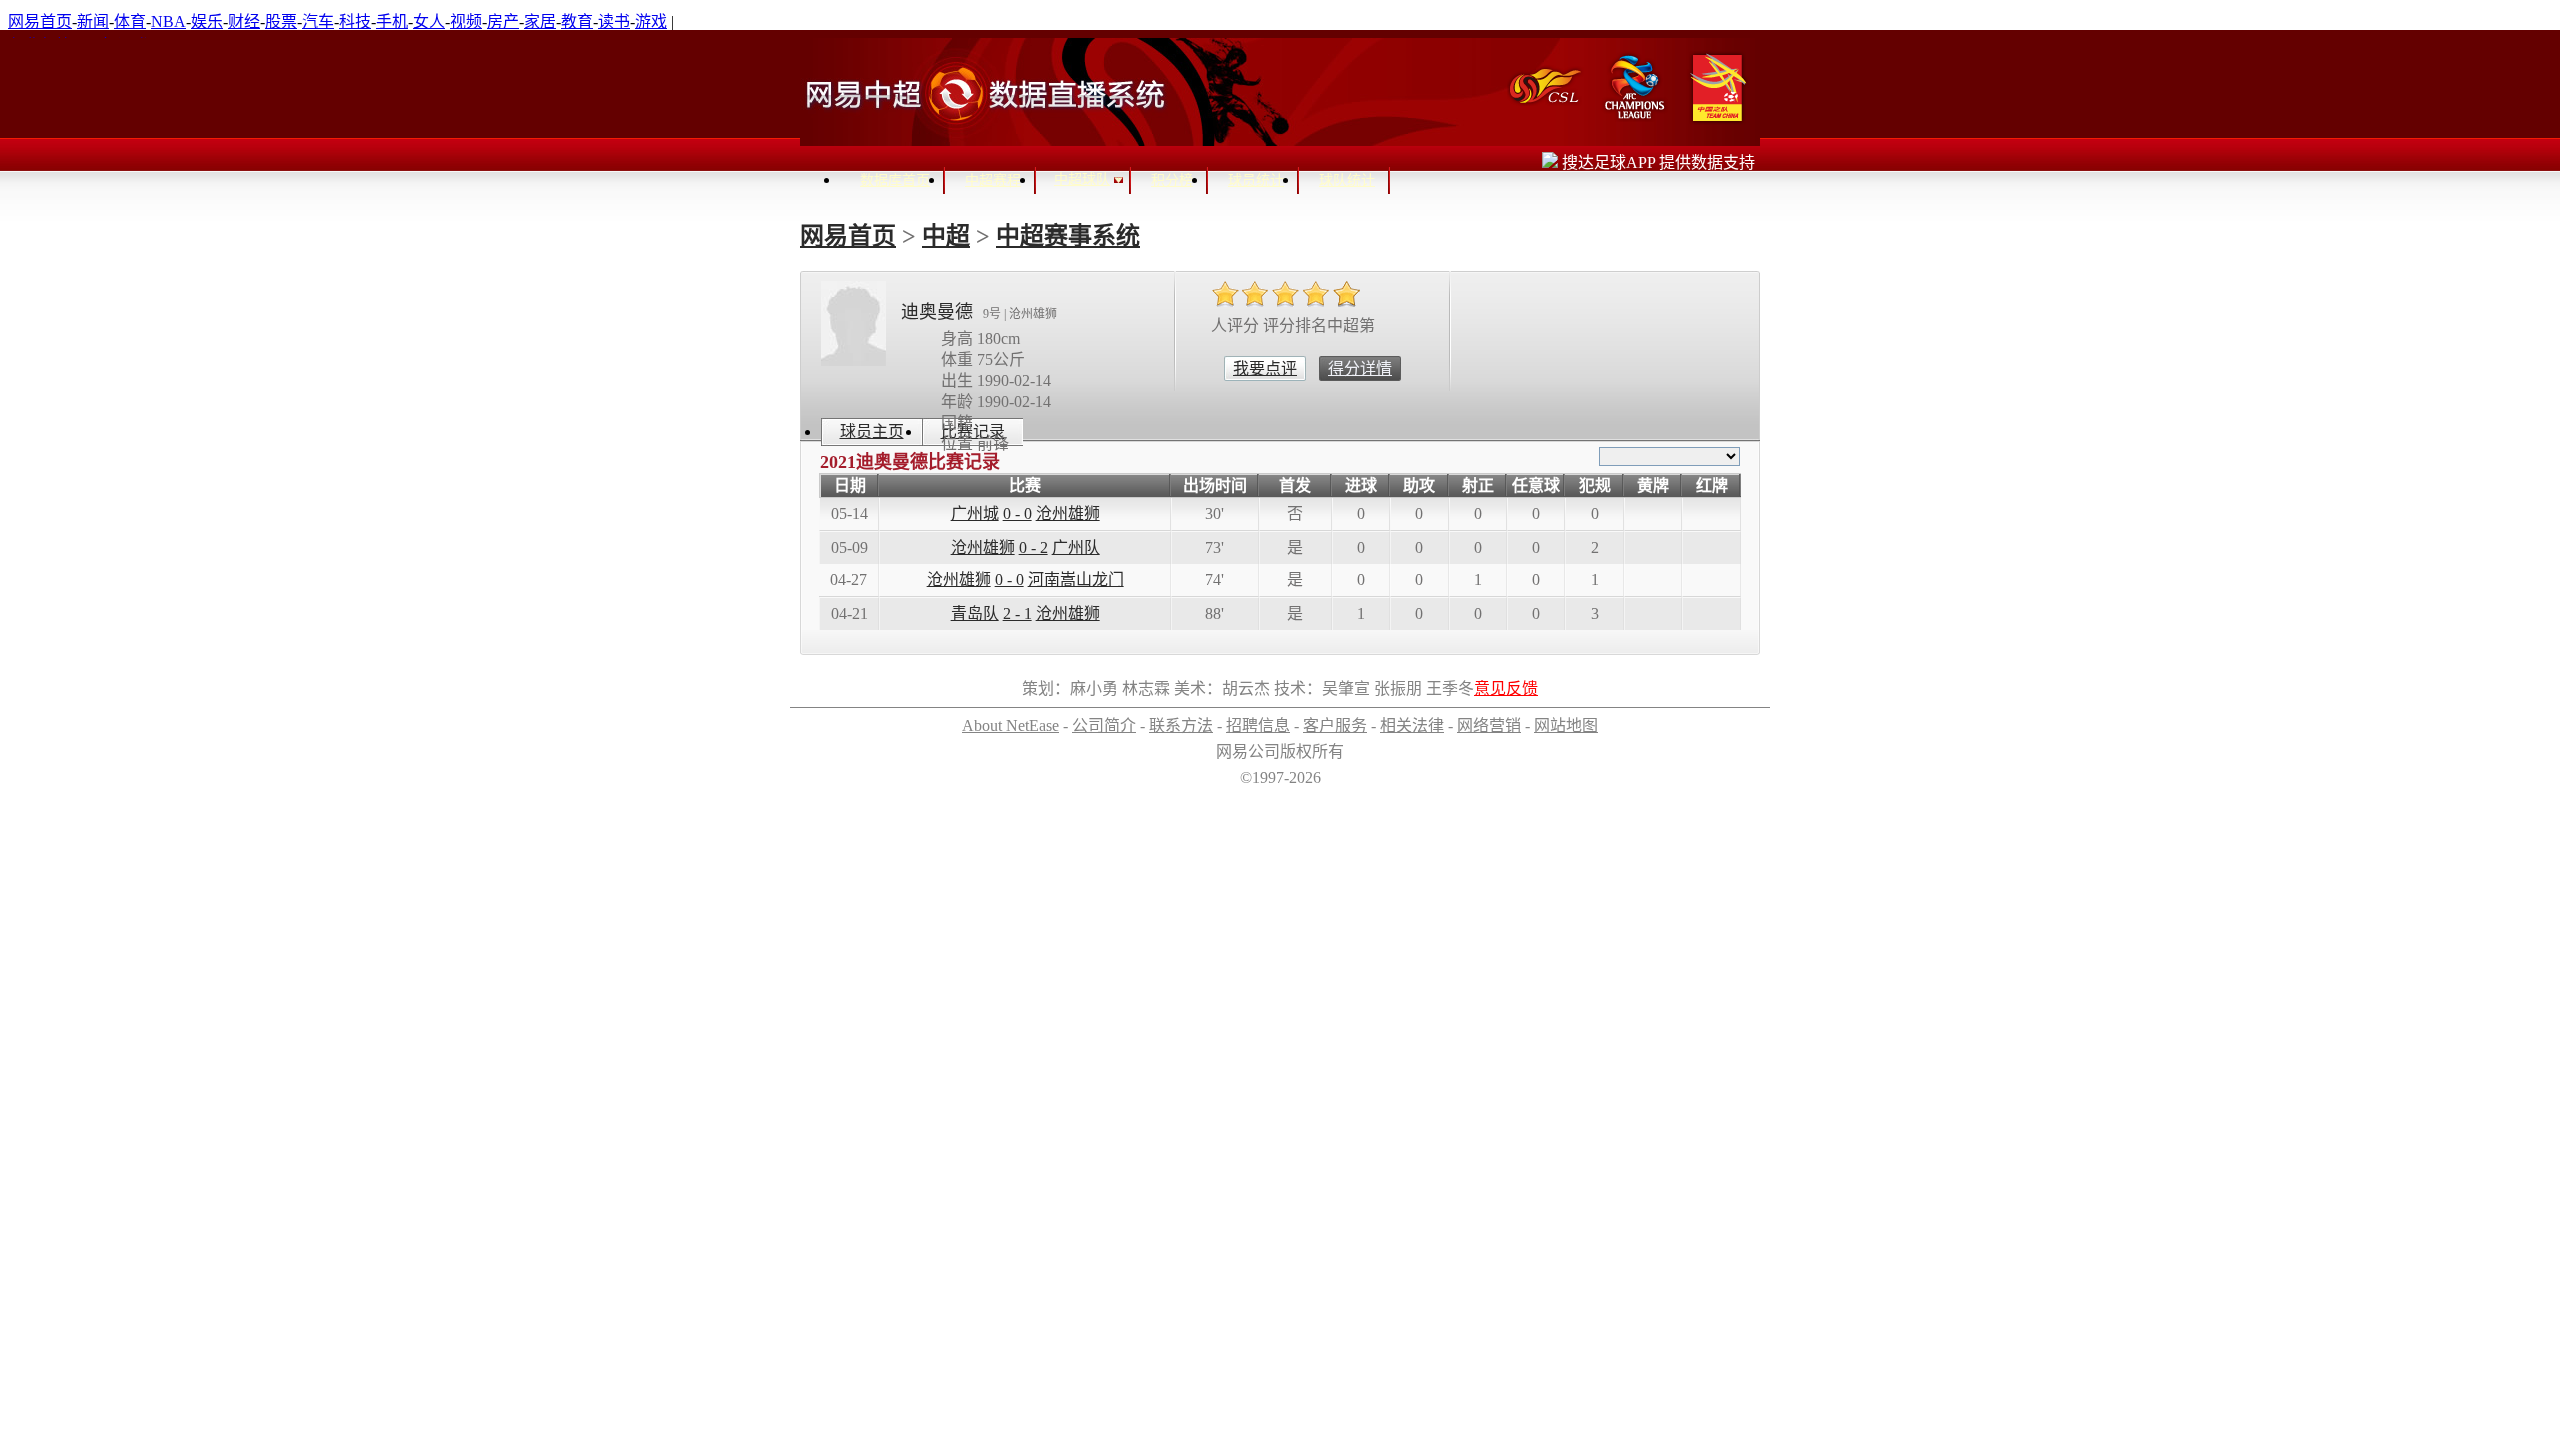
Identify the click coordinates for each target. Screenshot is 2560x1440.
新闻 (93, 21)
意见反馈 (1506, 688)
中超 (946, 236)
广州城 (975, 513)
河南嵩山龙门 (1076, 579)
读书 (614, 21)
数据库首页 (895, 180)
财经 (244, 21)
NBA (168, 21)
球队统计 (1347, 180)
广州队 (1076, 547)
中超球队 (1082, 179)
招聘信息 (1258, 725)
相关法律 (1412, 725)
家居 (540, 21)
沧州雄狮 (1068, 513)
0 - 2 (1033, 547)
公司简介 (1104, 725)
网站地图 (1566, 725)
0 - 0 (1017, 513)
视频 (466, 21)
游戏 (651, 21)
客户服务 (1335, 725)
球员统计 (1256, 180)
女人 (429, 21)
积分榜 (1172, 180)
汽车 (318, 21)
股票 (281, 21)
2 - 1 (1017, 613)
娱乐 (207, 21)
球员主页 (872, 431)
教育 (577, 21)
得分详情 (1360, 368)
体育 (130, 21)
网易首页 (40, 21)
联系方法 (1181, 725)
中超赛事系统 (1068, 236)
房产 (503, 21)
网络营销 (1489, 725)
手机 (392, 21)
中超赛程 (993, 180)
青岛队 (975, 613)
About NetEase (1010, 725)
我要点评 (1265, 368)
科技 (355, 21)
